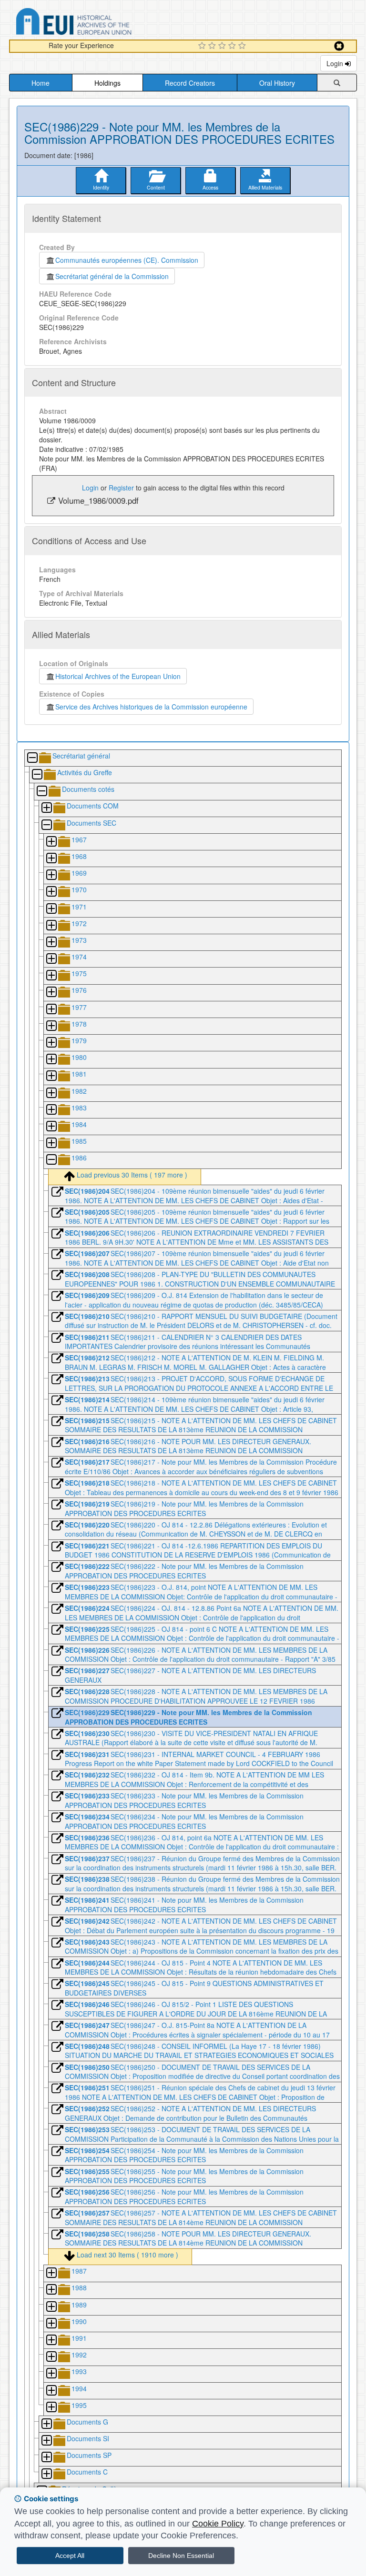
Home (41, 83)
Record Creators (190, 83)
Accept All (70, 2556)
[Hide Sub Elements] (32, 758)
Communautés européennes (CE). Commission (127, 260)
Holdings (107, 83)
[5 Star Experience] (243, 46)
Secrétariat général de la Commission (112, 276)
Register (121, 488)
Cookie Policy (218, 2524)
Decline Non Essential (181, 2556)
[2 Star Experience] (213, 46)
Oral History (277, 83)
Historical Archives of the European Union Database (101, 23)
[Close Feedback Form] (339, 46)
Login (336, 63)
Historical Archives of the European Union (118, 676)
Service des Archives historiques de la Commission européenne (151, 707)
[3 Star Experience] (223, 46)
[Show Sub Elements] (46, 808)
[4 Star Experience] (233, 46)
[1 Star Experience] (203, 46)
